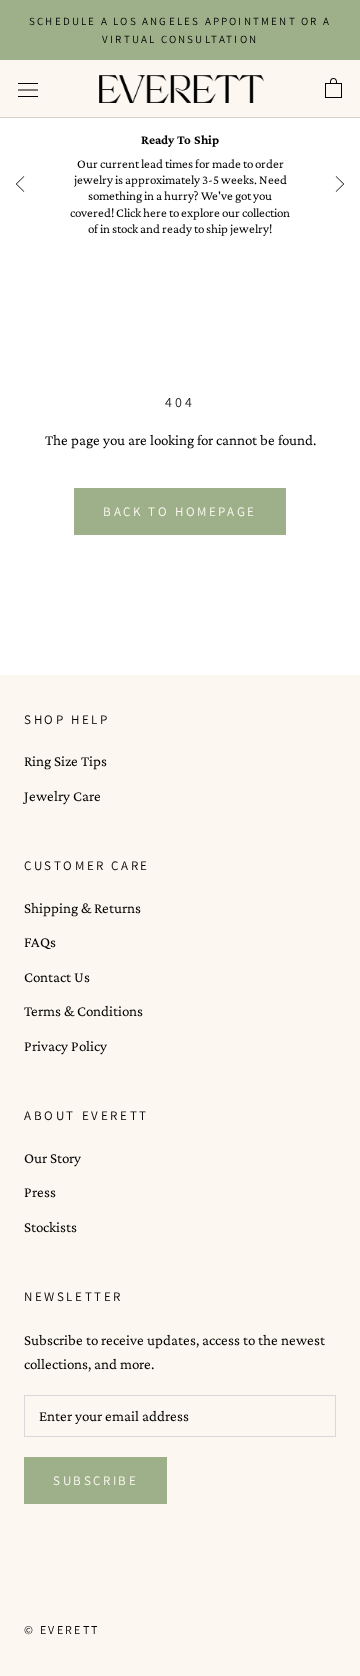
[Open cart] (333, 89)
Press (40, 1192)
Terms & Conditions (83, 1011)
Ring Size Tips (65, 761)
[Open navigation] (28, 89)
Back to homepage (180, 511)
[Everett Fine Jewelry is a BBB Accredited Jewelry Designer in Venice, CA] (74, 1593)
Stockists (50, 1227)
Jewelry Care (62, 796)
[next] (340, 184)
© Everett (62, 1629)
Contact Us (57, 977)
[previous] (20, 184)
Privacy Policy (65, 1046)
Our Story (52, 1158)
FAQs (40, 942)
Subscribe (95, 1480)
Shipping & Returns (82, 908)
